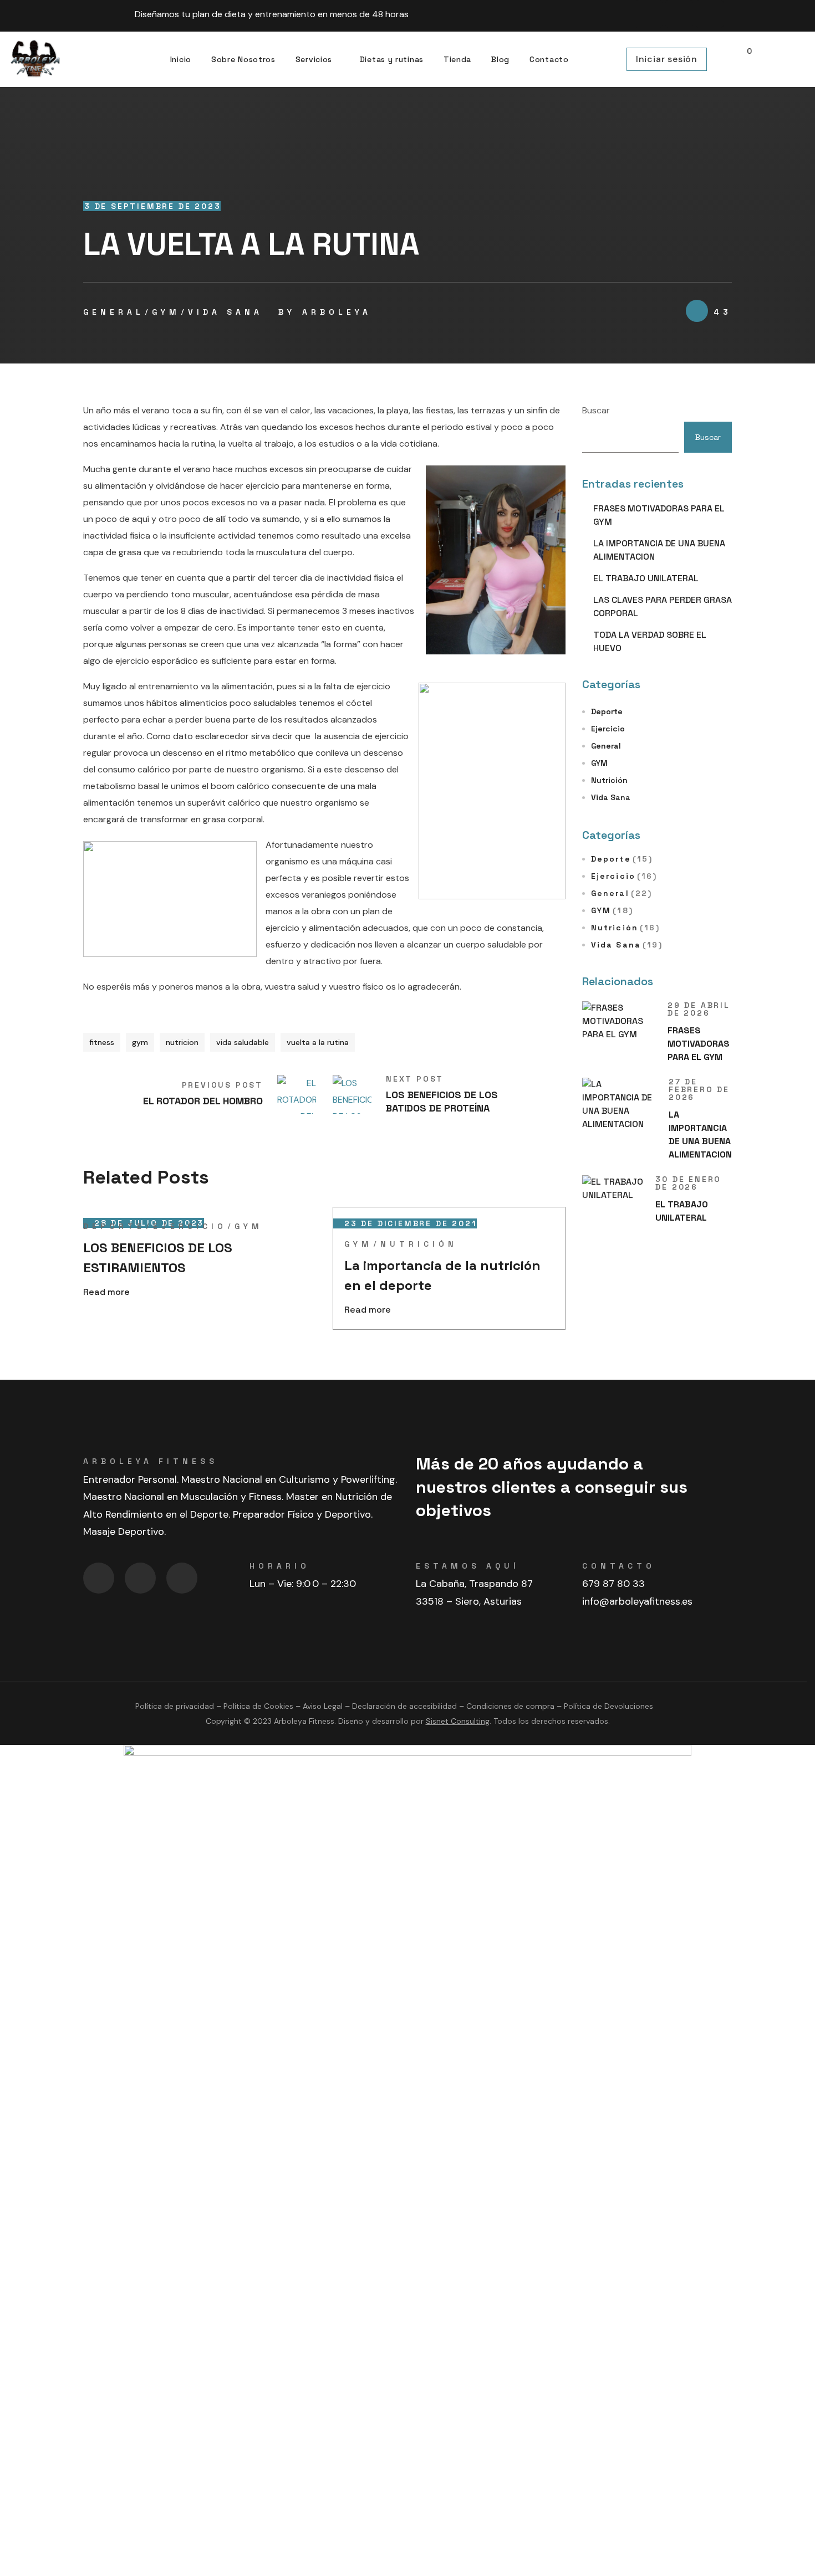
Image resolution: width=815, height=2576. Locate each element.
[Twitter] (182, 1578)
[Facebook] (649, 14)
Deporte (114, 1226)
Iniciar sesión (667, 59)
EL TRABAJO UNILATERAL (646, 578)
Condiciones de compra (510, 1706)
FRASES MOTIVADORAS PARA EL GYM (659, 515)
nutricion (182, 1042)
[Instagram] (679, 14)
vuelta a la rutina (318, 1042)
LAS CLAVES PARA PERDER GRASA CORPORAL (663, 606)
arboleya (337, 312)
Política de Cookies (258, 1706)
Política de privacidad (175, 1706)
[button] (744, 60)
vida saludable (243, 1042)
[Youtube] (710, 14)
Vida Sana (225, 312)
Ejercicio (190, 1226)
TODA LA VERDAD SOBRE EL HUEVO (650, 641)
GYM (166, 312)
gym (140, 1042)
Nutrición (419, 1244)
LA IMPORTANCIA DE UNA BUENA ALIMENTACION (659, 550)
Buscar (596, 410)
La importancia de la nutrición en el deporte (442, 1275)
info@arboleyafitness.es (637, 1601)
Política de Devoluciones (608, 1706)
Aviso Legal (323, 1706)
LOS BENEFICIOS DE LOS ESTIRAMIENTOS (158, 1258)
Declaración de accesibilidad (404, 1706)
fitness (102, 1042)
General (114, 312)
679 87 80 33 (613, 1584)
